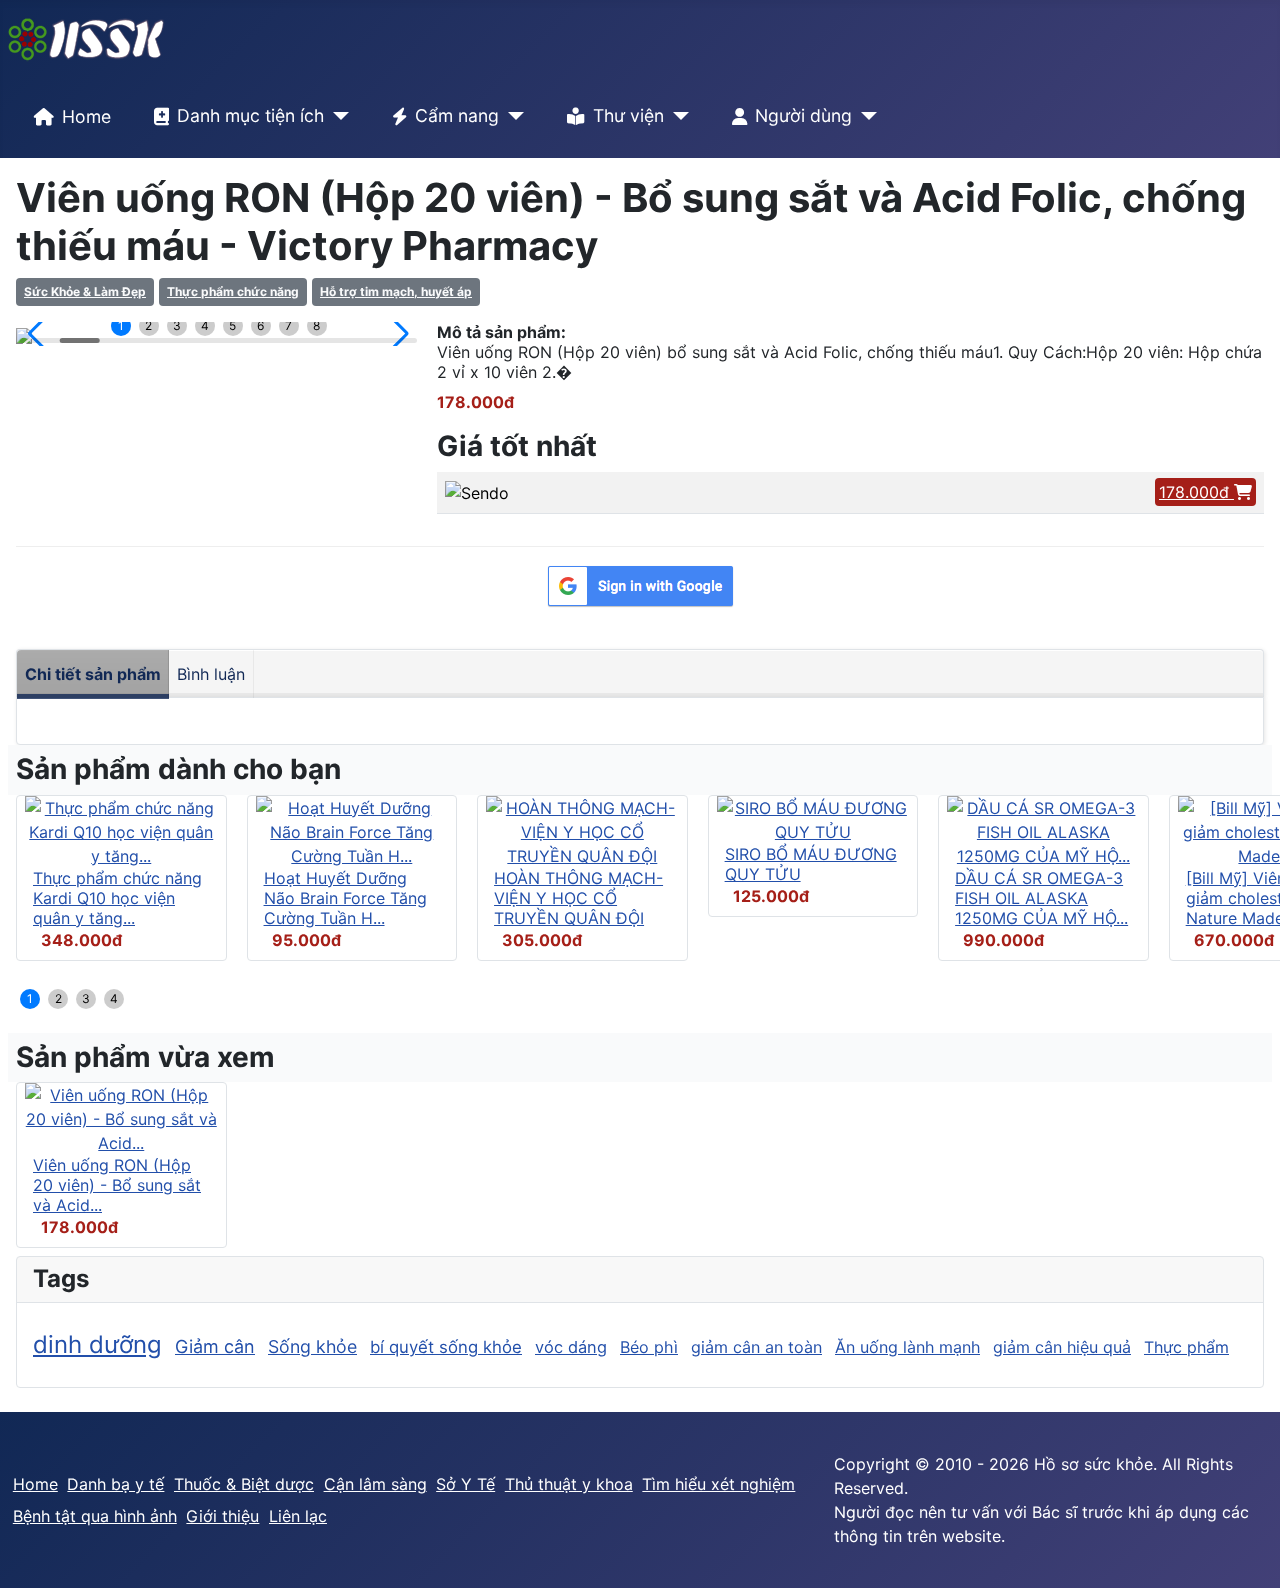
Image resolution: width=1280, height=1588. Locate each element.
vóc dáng (571, 1347)
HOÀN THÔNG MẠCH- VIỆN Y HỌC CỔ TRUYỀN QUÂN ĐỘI (578, 898)
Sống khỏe (312, 1346)
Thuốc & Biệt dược (244, 1484)
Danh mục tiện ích (250, 115)
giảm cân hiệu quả (1062, 1347)
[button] (39, 334)
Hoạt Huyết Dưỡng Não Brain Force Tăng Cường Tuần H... (345, 898)
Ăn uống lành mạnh (907, 1347)
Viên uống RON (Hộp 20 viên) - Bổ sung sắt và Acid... (117, 1185)
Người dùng (803, 115)
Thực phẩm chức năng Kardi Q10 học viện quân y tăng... (117, 898)
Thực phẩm (1186, 1347)
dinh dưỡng (97, 1344)
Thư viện (628, 115)
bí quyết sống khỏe (446, 1347)
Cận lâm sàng (375, 1484)
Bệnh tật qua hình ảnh (95, 1516)
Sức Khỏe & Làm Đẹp (85, 291)
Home (86, 116)
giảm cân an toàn (756, 1347)
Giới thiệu (222, 1516)
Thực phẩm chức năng (233, 291)
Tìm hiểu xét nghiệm (718, 1484)
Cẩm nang (457, 115)
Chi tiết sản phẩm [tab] (93, 674)
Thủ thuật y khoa (569, 1484)
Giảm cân (215, 1346)
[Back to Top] (1245, 1551)
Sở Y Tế (465, 1484)
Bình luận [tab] (211, 674)
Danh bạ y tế (115, 1484)
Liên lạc (298, 1516)
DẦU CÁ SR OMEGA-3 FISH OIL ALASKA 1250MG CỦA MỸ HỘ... (1041, 898)
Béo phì (649, 1347)
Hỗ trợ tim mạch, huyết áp (396, 291)
